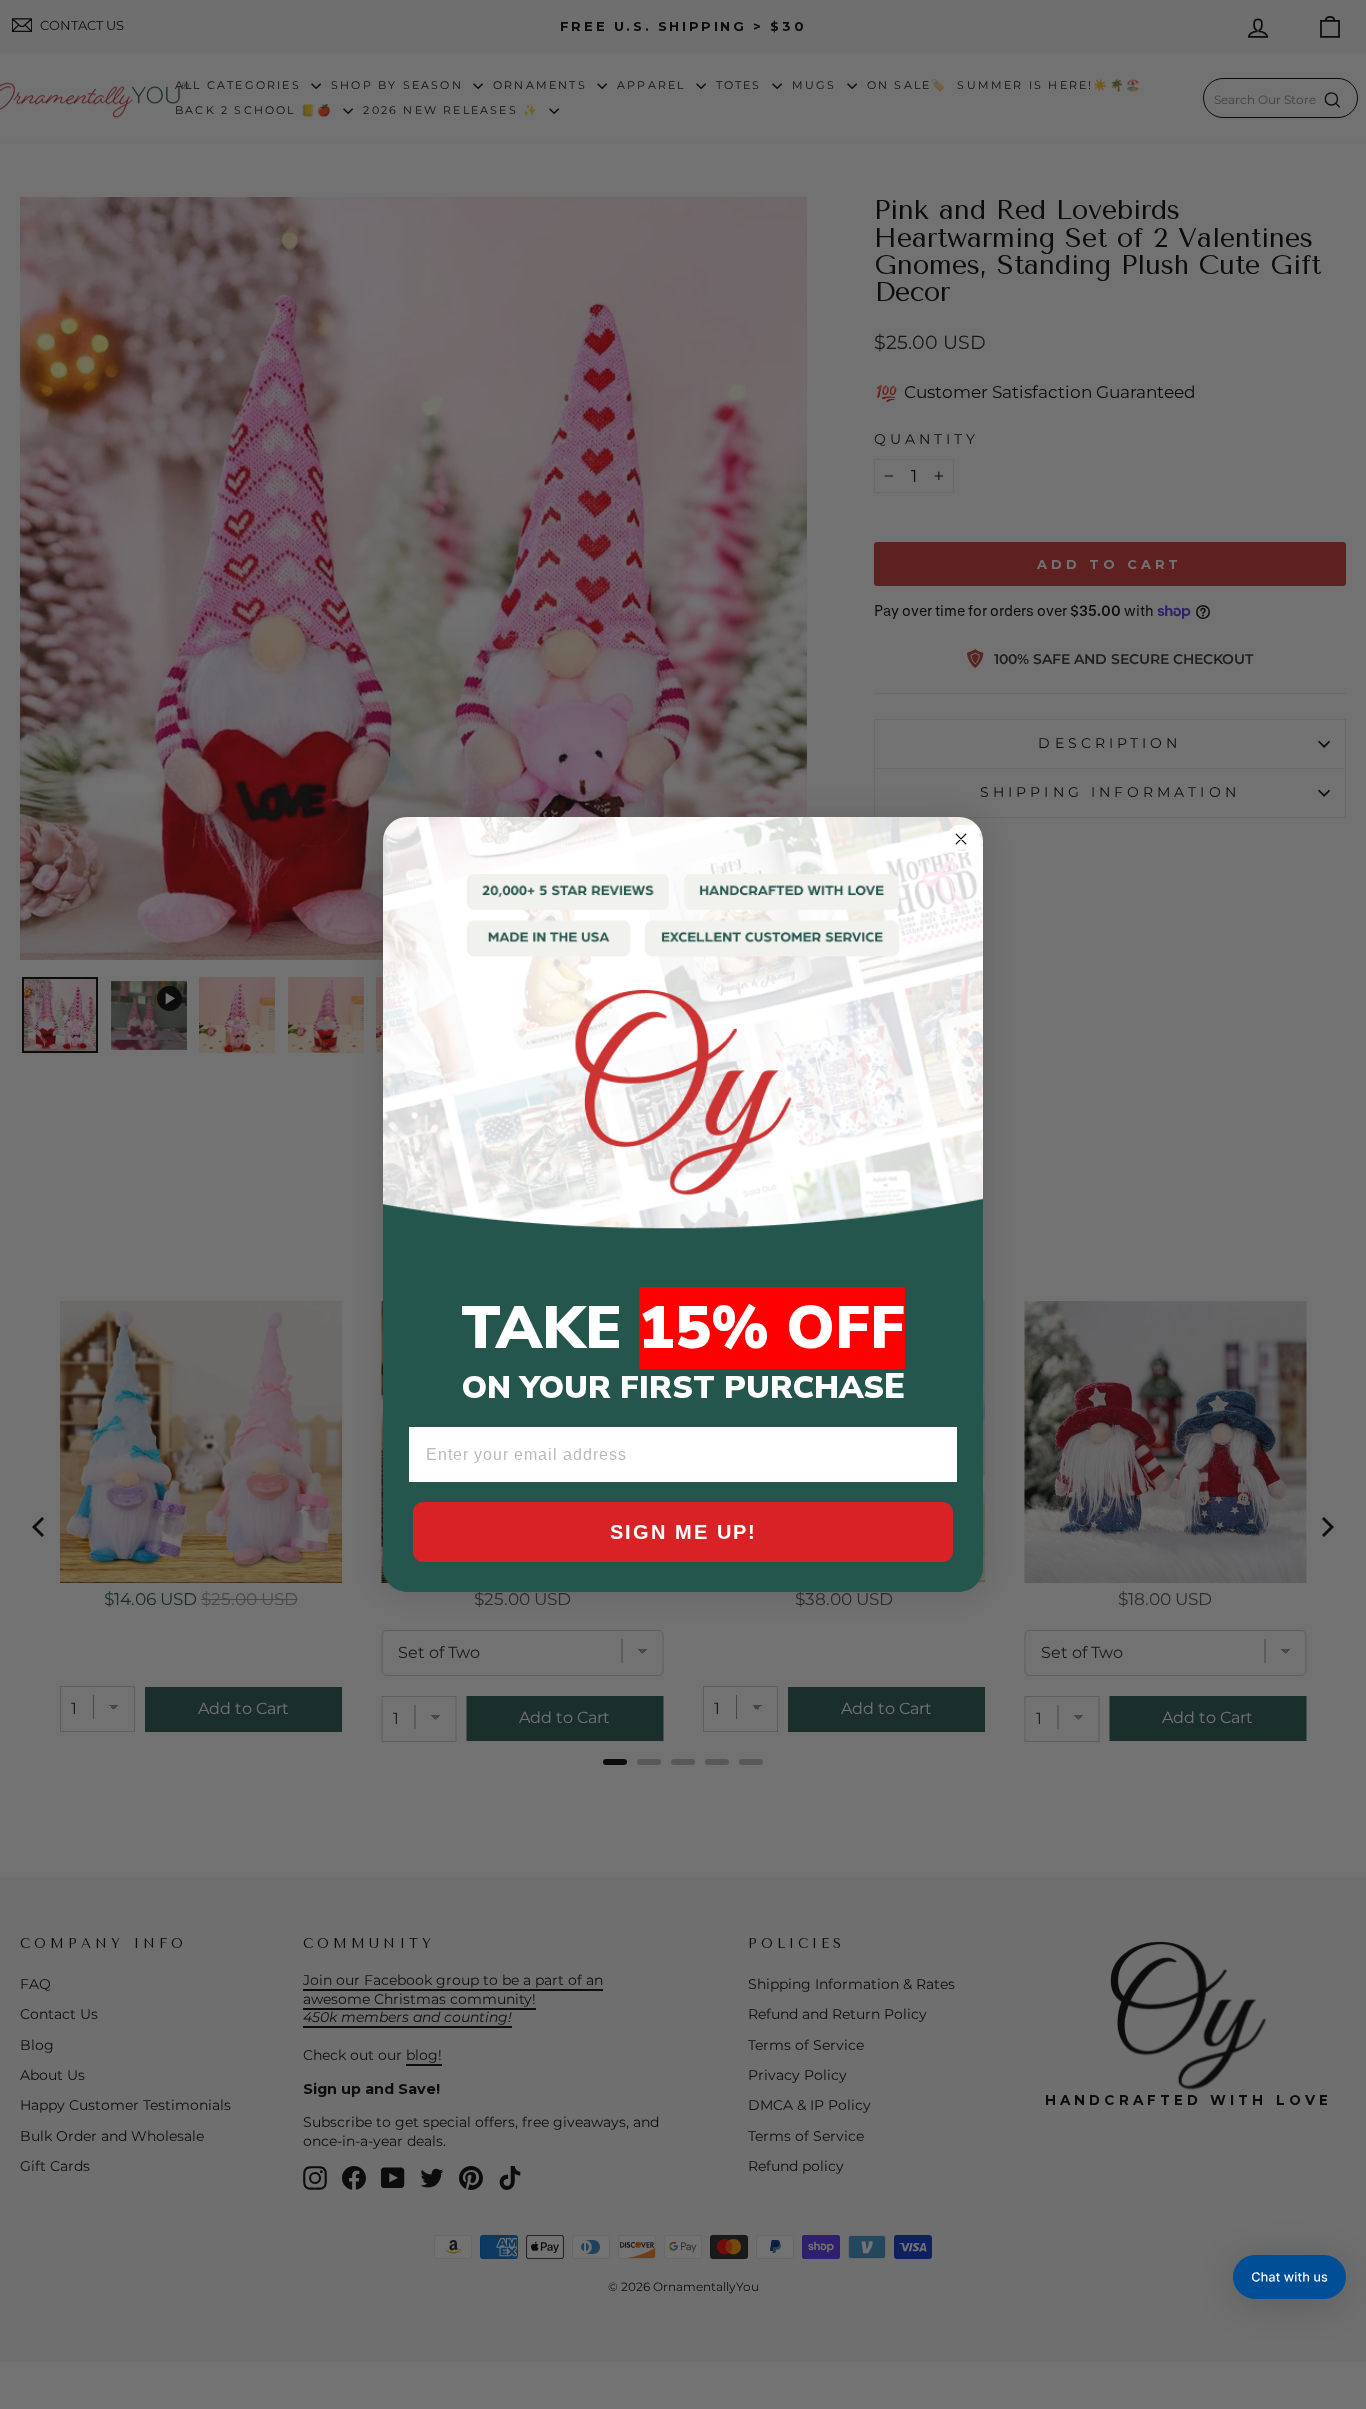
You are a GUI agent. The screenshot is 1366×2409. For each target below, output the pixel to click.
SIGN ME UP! (683, 1532)
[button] (1289, 2277)
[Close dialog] (961, 839)
